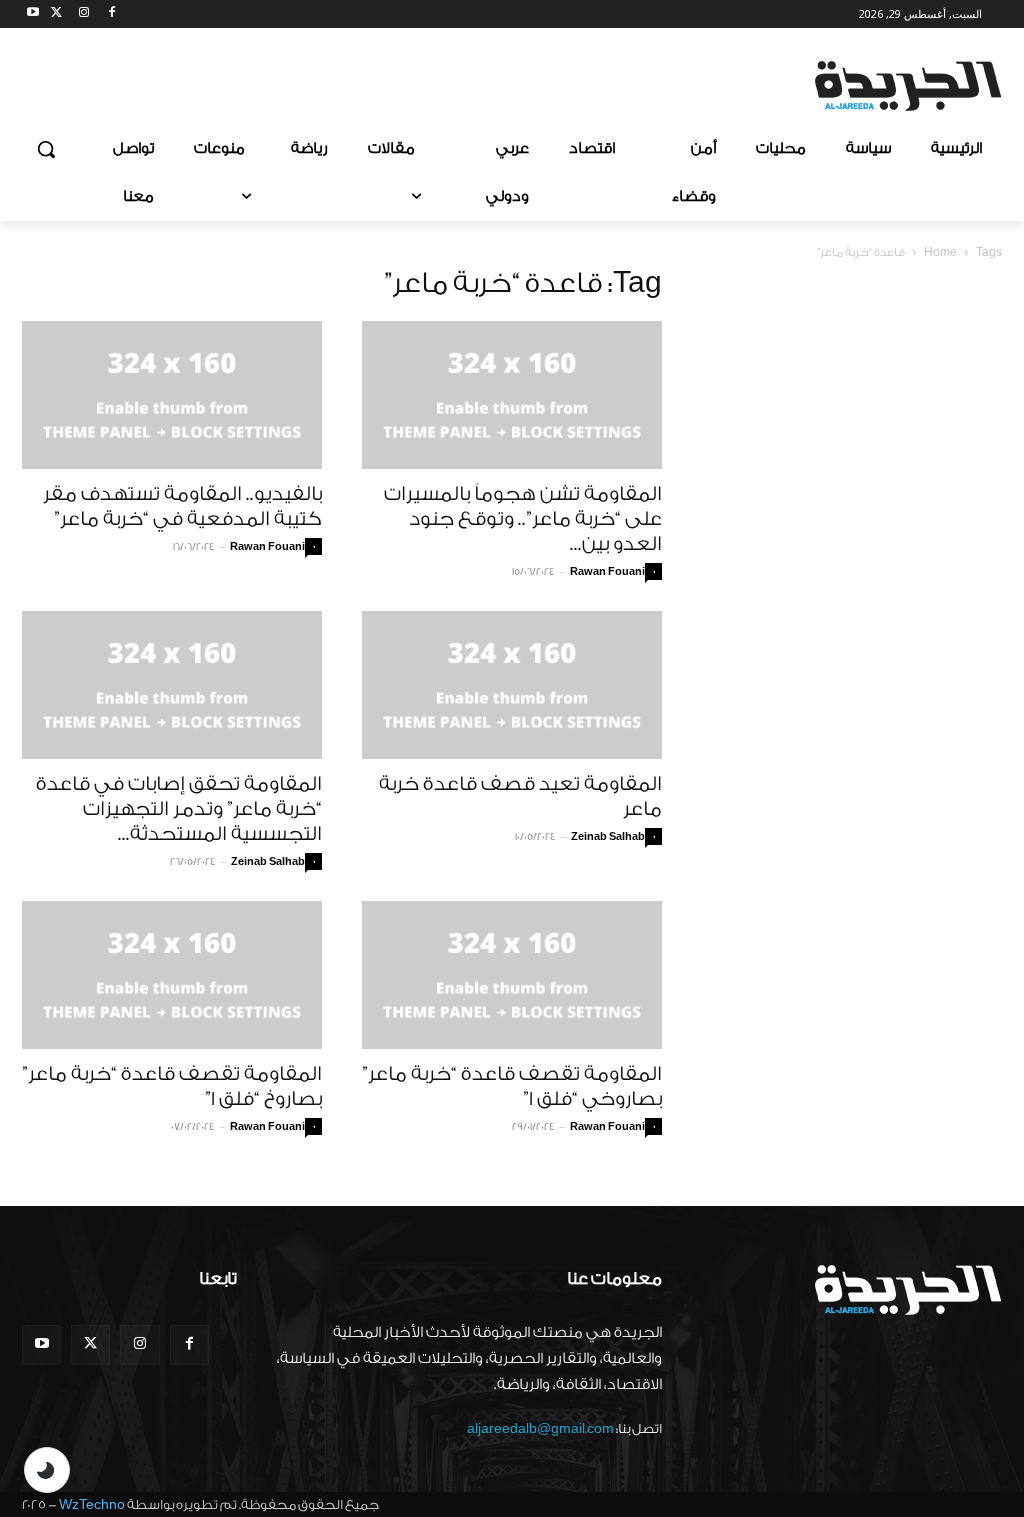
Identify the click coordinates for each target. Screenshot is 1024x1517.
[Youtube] (33, 14)
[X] (56, 14)
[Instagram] (84, 14)
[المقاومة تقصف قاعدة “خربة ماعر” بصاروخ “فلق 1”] (172, 975)
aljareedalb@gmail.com (540, 1428)
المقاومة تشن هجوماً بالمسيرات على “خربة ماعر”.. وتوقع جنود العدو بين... (523, 519)
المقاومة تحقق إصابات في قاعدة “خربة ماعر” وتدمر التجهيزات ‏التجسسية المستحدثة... (179, 809)
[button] (46, 149)
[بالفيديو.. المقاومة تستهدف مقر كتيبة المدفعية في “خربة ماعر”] (172, 395)
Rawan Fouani (267, 547)
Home (940, 252)
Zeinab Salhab (268, 862)
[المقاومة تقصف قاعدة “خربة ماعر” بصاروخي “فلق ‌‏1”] (512, 975)
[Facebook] (111, 14)
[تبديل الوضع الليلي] (47, 1470)
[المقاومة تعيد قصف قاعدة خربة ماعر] (512, 685)
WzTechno (92, 1504)
